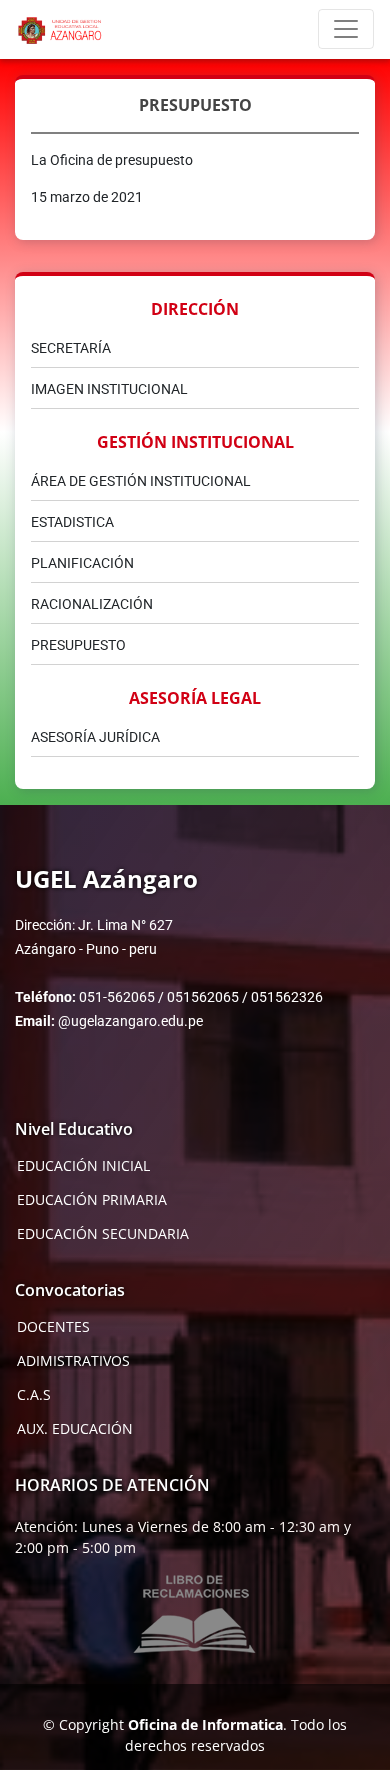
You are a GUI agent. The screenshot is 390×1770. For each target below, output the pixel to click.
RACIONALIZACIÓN (92, 604)
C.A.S (34, 1395)
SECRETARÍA (71, 348)
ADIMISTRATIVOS (73, 1361)
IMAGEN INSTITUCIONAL (109, 389)
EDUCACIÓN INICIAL (83, 1166)
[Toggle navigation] (346, 29)
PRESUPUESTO (78, 645)
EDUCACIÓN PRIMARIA (92, 1200)
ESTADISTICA (72, 522)
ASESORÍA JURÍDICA (95, 737)
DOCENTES (53, 1327)
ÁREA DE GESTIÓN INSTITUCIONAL (141, 481)
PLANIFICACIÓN (82, 563)
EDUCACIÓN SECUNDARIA (103, 1234)
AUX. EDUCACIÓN (75, 1429)
